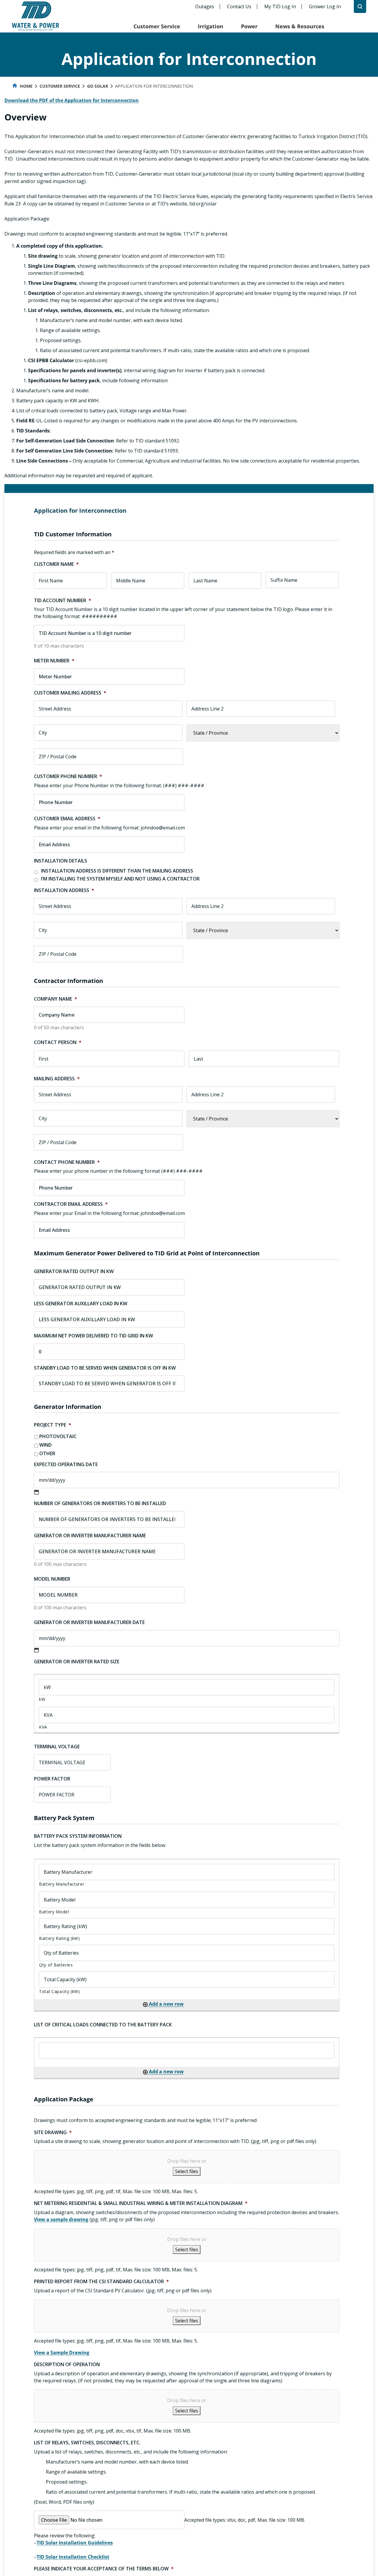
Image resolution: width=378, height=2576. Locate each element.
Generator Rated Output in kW (74, 1271)
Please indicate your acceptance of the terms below (104, 2569)
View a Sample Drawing (62, 2353)
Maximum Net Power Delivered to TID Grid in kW (93, 1336)
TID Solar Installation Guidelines (75, 2543)
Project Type (53, 1425)
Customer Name (56, 564)
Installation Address (64, 890)
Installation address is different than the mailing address (117, 871)
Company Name (56, 999)
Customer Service (157, 26)
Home (26, 86)
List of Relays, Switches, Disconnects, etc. (87, 2443)
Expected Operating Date (66, 1465)
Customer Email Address (67, 819)
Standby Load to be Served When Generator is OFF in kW (105, 1368)
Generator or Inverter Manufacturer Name (90, 1536)
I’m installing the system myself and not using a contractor (120, 879)
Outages (205, 6)
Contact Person (58, 1042)
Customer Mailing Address (70, 693)
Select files (187, 2171)
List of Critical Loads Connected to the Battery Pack (103, 2025)
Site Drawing (53, 2132)
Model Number (52, 1579)
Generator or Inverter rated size (77, 1662)
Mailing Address (57, 1079)
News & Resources (300, 26)
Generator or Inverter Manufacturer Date (89, 1622)
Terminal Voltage (57, 1747)
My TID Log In (280, 6)
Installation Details (61, 861)
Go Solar (98, 86)
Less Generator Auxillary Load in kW (81, 1304)
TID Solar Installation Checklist (73, 2557)
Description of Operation (67, 2365)
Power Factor (52, 1779)
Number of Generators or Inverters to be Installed (100, 1503)
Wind (45, 1445)
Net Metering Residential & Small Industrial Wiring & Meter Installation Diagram (141, 2203)
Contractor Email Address (71, 1204)
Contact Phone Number (67, 1162)
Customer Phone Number (68, 776)
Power (249, 26)
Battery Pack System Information (78, 1836)
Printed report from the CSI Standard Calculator (101, 2282)
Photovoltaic (58, 1436)
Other (47, 1453)
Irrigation (211, 26)
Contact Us (239, 6)
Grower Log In (325, 6)
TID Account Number (63, 601)
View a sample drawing (61, 2219)
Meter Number (54, 661)
